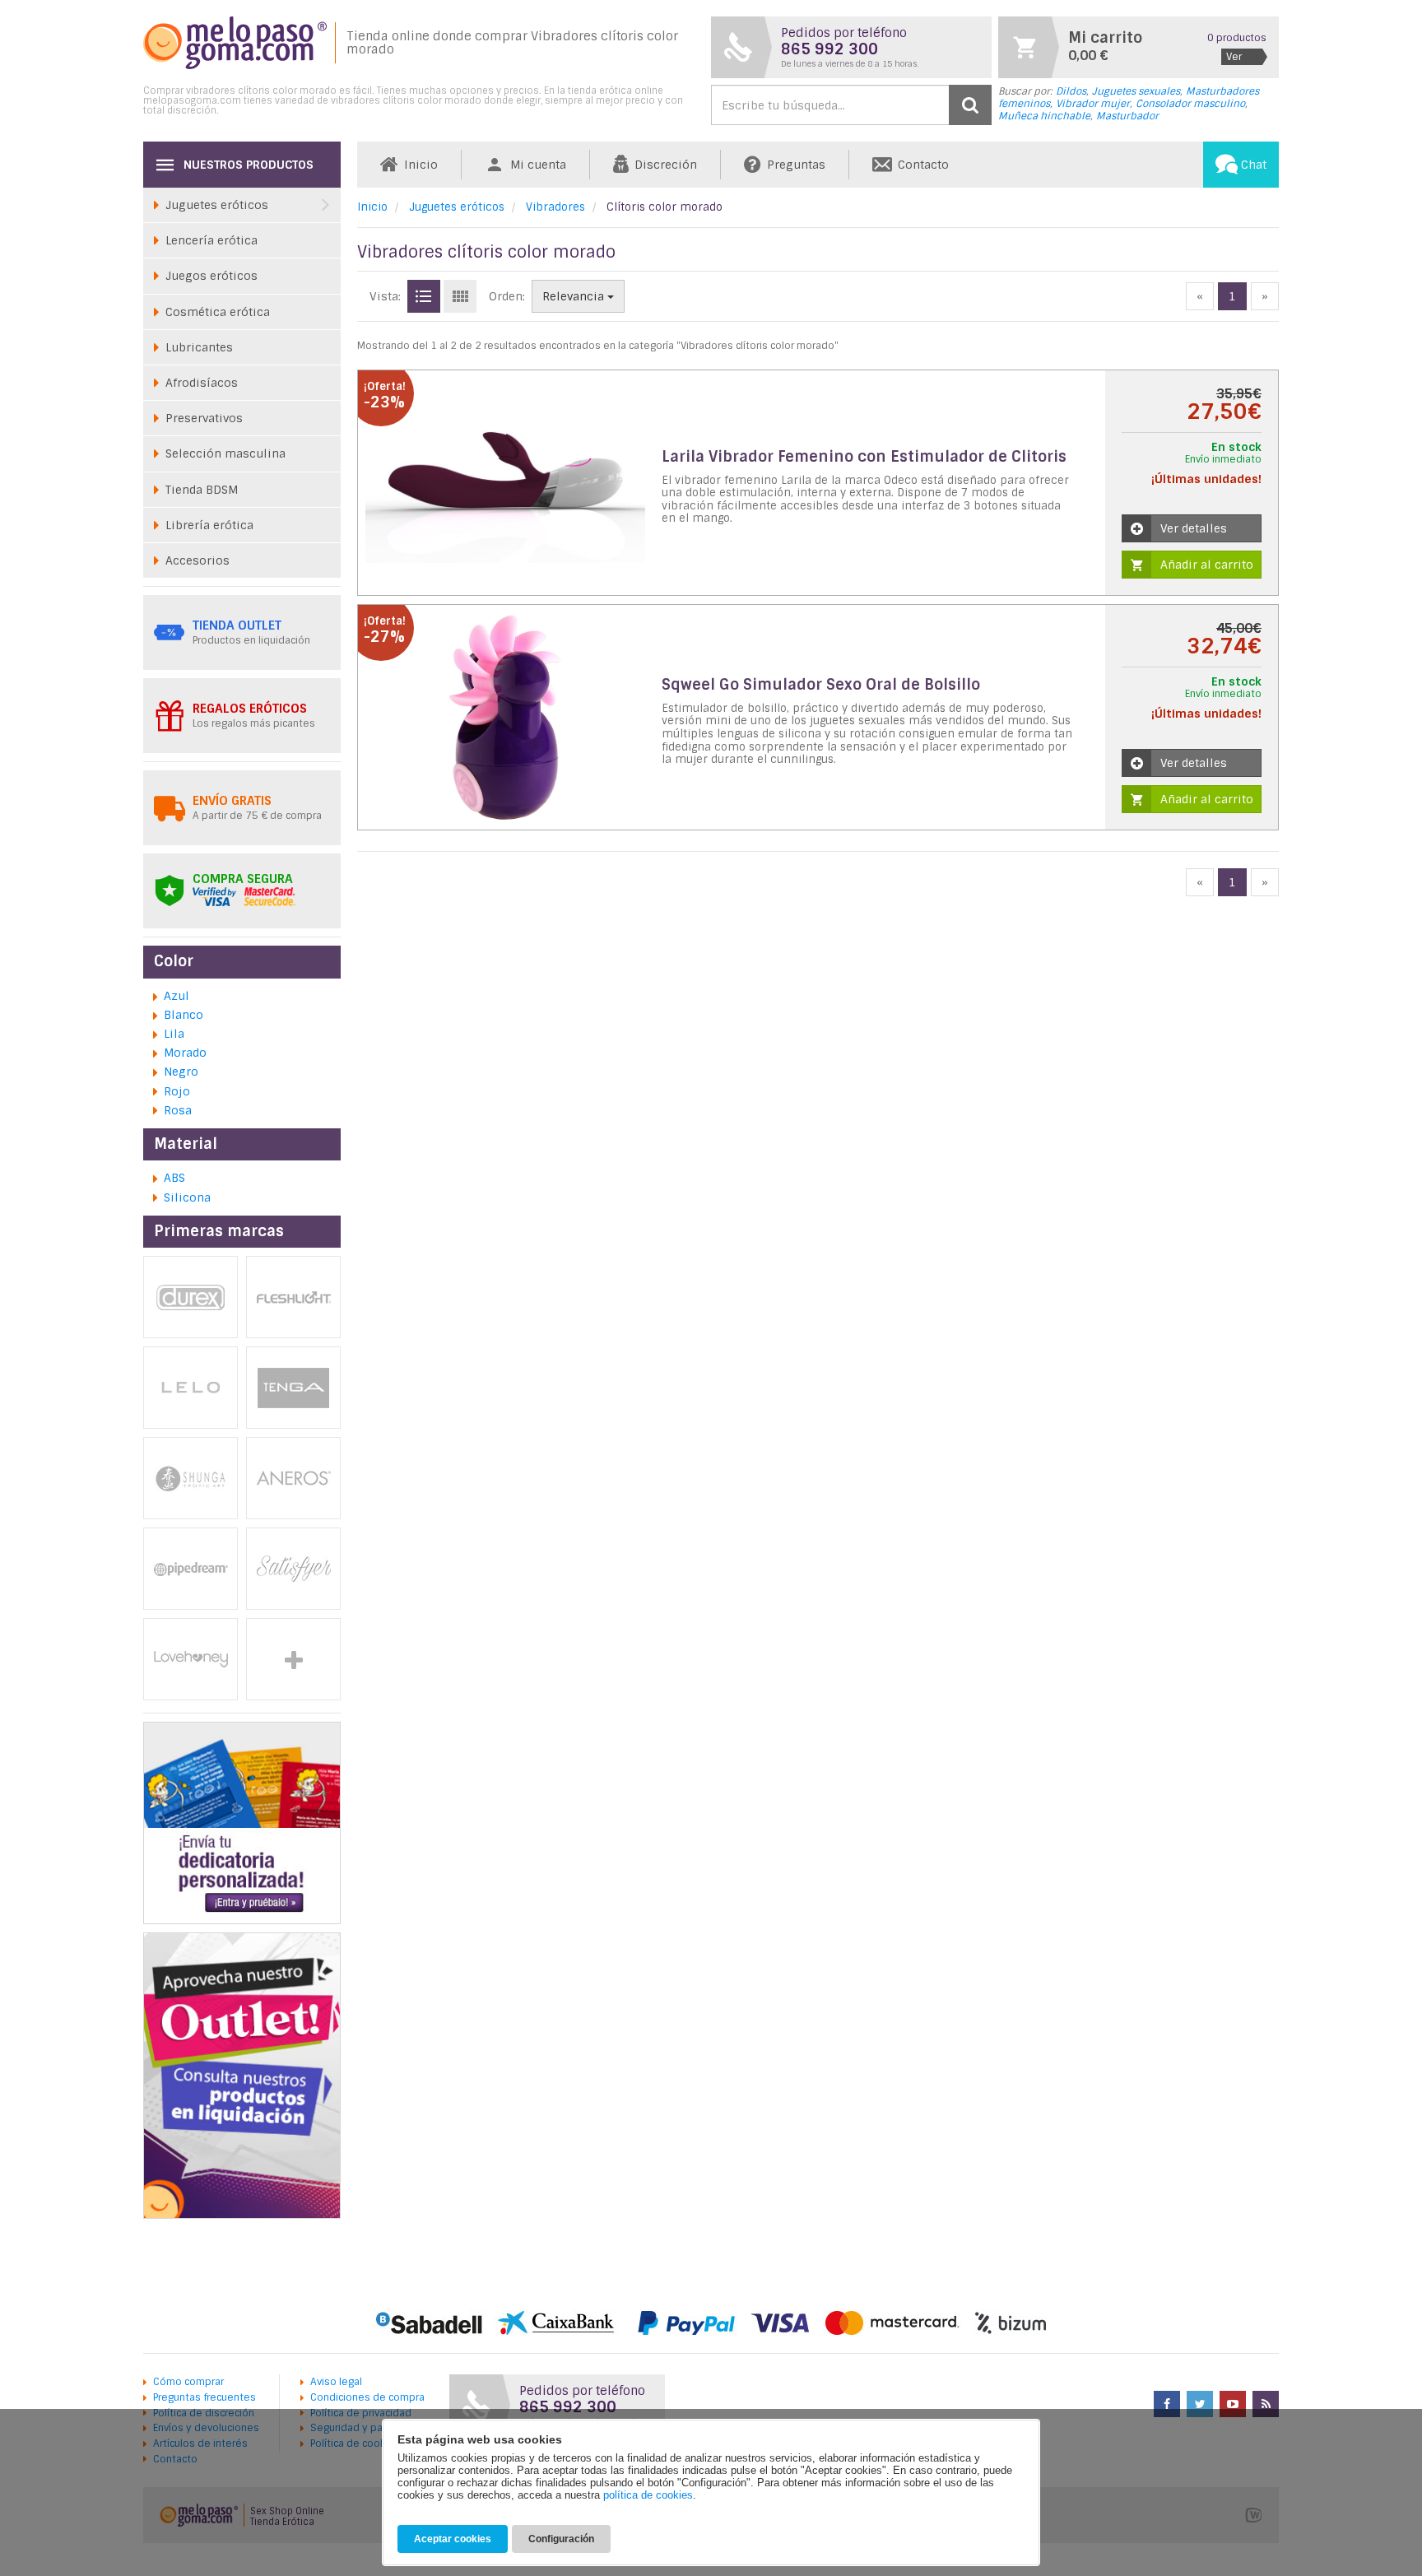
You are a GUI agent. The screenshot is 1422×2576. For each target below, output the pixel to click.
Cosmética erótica (218, 312)
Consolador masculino (1190, 104)
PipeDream (191, 1569)
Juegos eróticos (211, 276)
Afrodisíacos (202, 383)
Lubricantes (199, 347)
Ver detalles (1194, 528)
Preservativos (204, 418)
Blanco (184, 1015)
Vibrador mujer (1093, 104)
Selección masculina (225, 453)
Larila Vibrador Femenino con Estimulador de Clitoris (864, 457)
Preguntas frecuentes (204, 2397)
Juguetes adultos (293, 1659)
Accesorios (197, 560)
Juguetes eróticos (457, 207)
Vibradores (555, 207)
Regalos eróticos (250, 709)
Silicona (187, 1197)
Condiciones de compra (367, 2397)
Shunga (191, 1478)
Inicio (372, 207)
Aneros (293, 1478)
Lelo (191, 1388)
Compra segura (243, 879)
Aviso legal (336, 2382)
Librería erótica (209, 525)
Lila (174, 1034)
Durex (191, 1297)
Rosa (178, 1110)
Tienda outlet (237, 625)
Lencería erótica (211, 240)
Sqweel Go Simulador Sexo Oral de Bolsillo (821, 685)
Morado (185, 1053)
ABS (174, 1178)
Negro (181, 1072)
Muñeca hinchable (1044, 116)
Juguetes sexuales (1136, 91)
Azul (177, 996)
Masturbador (1127, 116)
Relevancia (575, 296)
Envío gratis (232, 801)
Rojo (177, 1091)
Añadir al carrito (1207, 565)
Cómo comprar (188, 2382)
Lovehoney (191, 1659)
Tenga (293, 1388)
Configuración (561, 2539)
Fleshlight (293, 1297)
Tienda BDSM (202, 490)
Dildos (1071, 91)
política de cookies (648, 2495)
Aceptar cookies (453, 2539)
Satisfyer (293, 1569)
